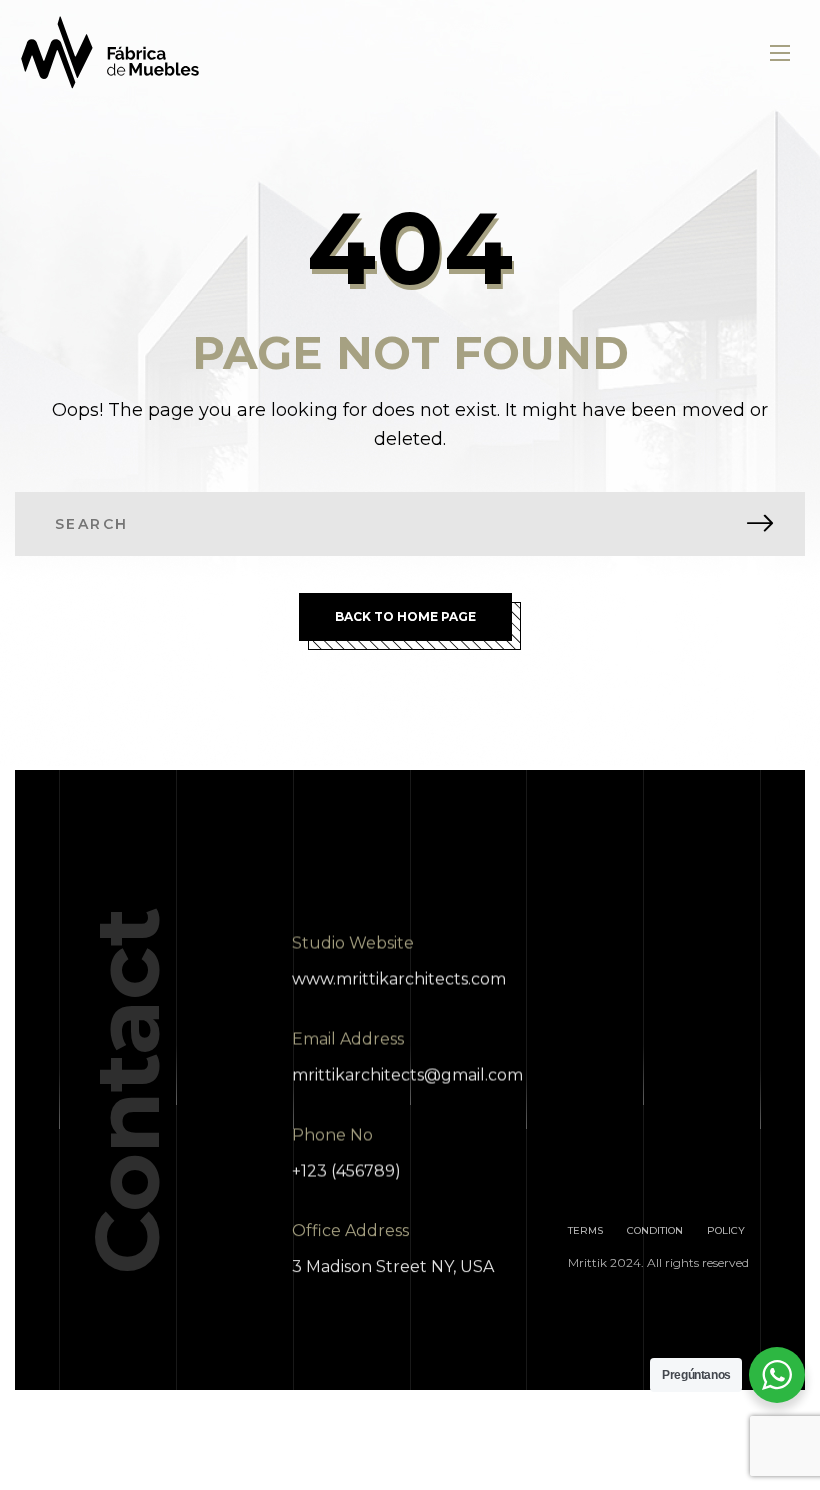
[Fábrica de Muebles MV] (111, 52)
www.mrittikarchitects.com (399, 978)
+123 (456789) (346, 1170)
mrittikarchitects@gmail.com (407, 1074)
